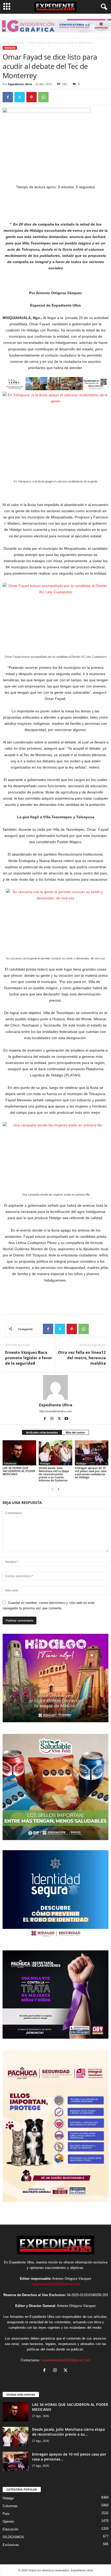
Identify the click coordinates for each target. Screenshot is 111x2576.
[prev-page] (52, 1489)
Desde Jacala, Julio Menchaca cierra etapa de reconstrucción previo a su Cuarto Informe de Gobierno (54, 1474)
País (6, 2514)
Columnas (10, 1463)
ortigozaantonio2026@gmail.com (56, 2284)
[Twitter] (20, 97)
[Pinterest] (31, 97)
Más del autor (75, 1432)
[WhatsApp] (43, 97)
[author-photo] (55, 1387)
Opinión (8, 2521)
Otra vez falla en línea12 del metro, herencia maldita (82, 1358)
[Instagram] (52, 1419)
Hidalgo (19, 42)
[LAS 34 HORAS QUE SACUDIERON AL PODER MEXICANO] (19, 1453)
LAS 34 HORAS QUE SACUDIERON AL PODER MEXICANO (19, 1471)
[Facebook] (8, 97)
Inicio (6, 42)
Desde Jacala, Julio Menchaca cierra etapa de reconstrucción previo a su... (68, 2432)
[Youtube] (66, 1419)
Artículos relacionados (42, 1432)
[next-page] (59, 1489)
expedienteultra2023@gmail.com (66, 2360)
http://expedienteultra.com (56, 1411)
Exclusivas (11, 2545)
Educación (10, 2529)
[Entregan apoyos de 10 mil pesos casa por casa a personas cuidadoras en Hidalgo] (92, 1453)
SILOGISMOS (13, 2537)
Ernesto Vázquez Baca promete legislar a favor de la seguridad (29, 1358)
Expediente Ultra (20, 84)
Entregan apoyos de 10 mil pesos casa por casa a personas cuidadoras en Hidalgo (91, 1472)
